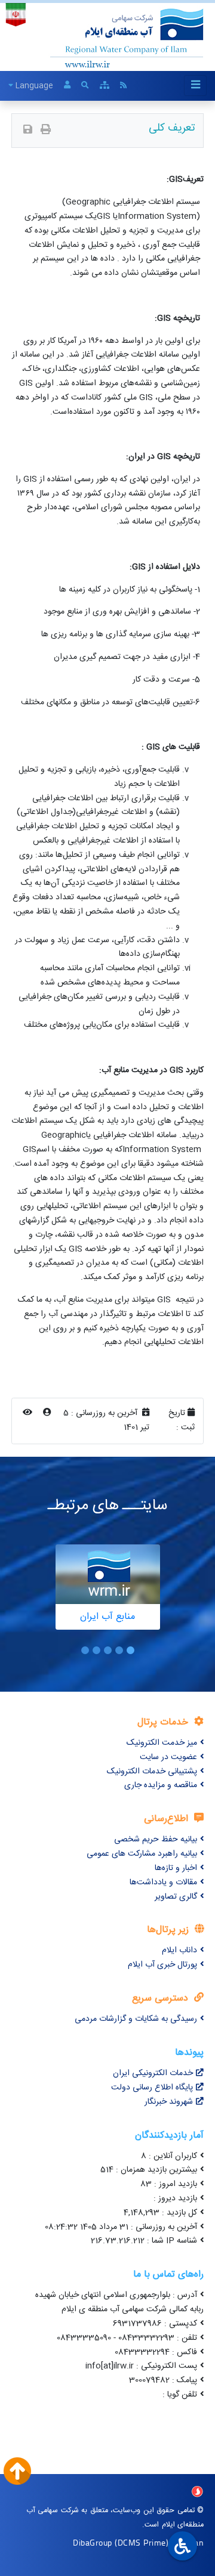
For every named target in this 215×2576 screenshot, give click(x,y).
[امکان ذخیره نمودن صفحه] (28, 131)
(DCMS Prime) (142, 2542)
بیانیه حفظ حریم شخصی (156, 1840)
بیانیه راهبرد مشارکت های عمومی (142, 1854)
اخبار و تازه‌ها (176, 1868)
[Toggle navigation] (195, 86)
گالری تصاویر (176, 1897)
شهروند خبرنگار (169, 2102)
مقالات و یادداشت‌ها (163, 1883)
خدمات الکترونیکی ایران (153, 2073)
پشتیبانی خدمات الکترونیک (152, 1772)
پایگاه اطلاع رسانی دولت (152, 2088)
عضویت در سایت (168, 1757)
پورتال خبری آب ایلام (162, 1965)
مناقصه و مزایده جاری (161, 1785)
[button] (130, 1650)
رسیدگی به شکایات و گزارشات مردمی (136, 2019)
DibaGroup (93, 2542)
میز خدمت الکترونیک (162, 1743)
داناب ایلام (179, 1950)
